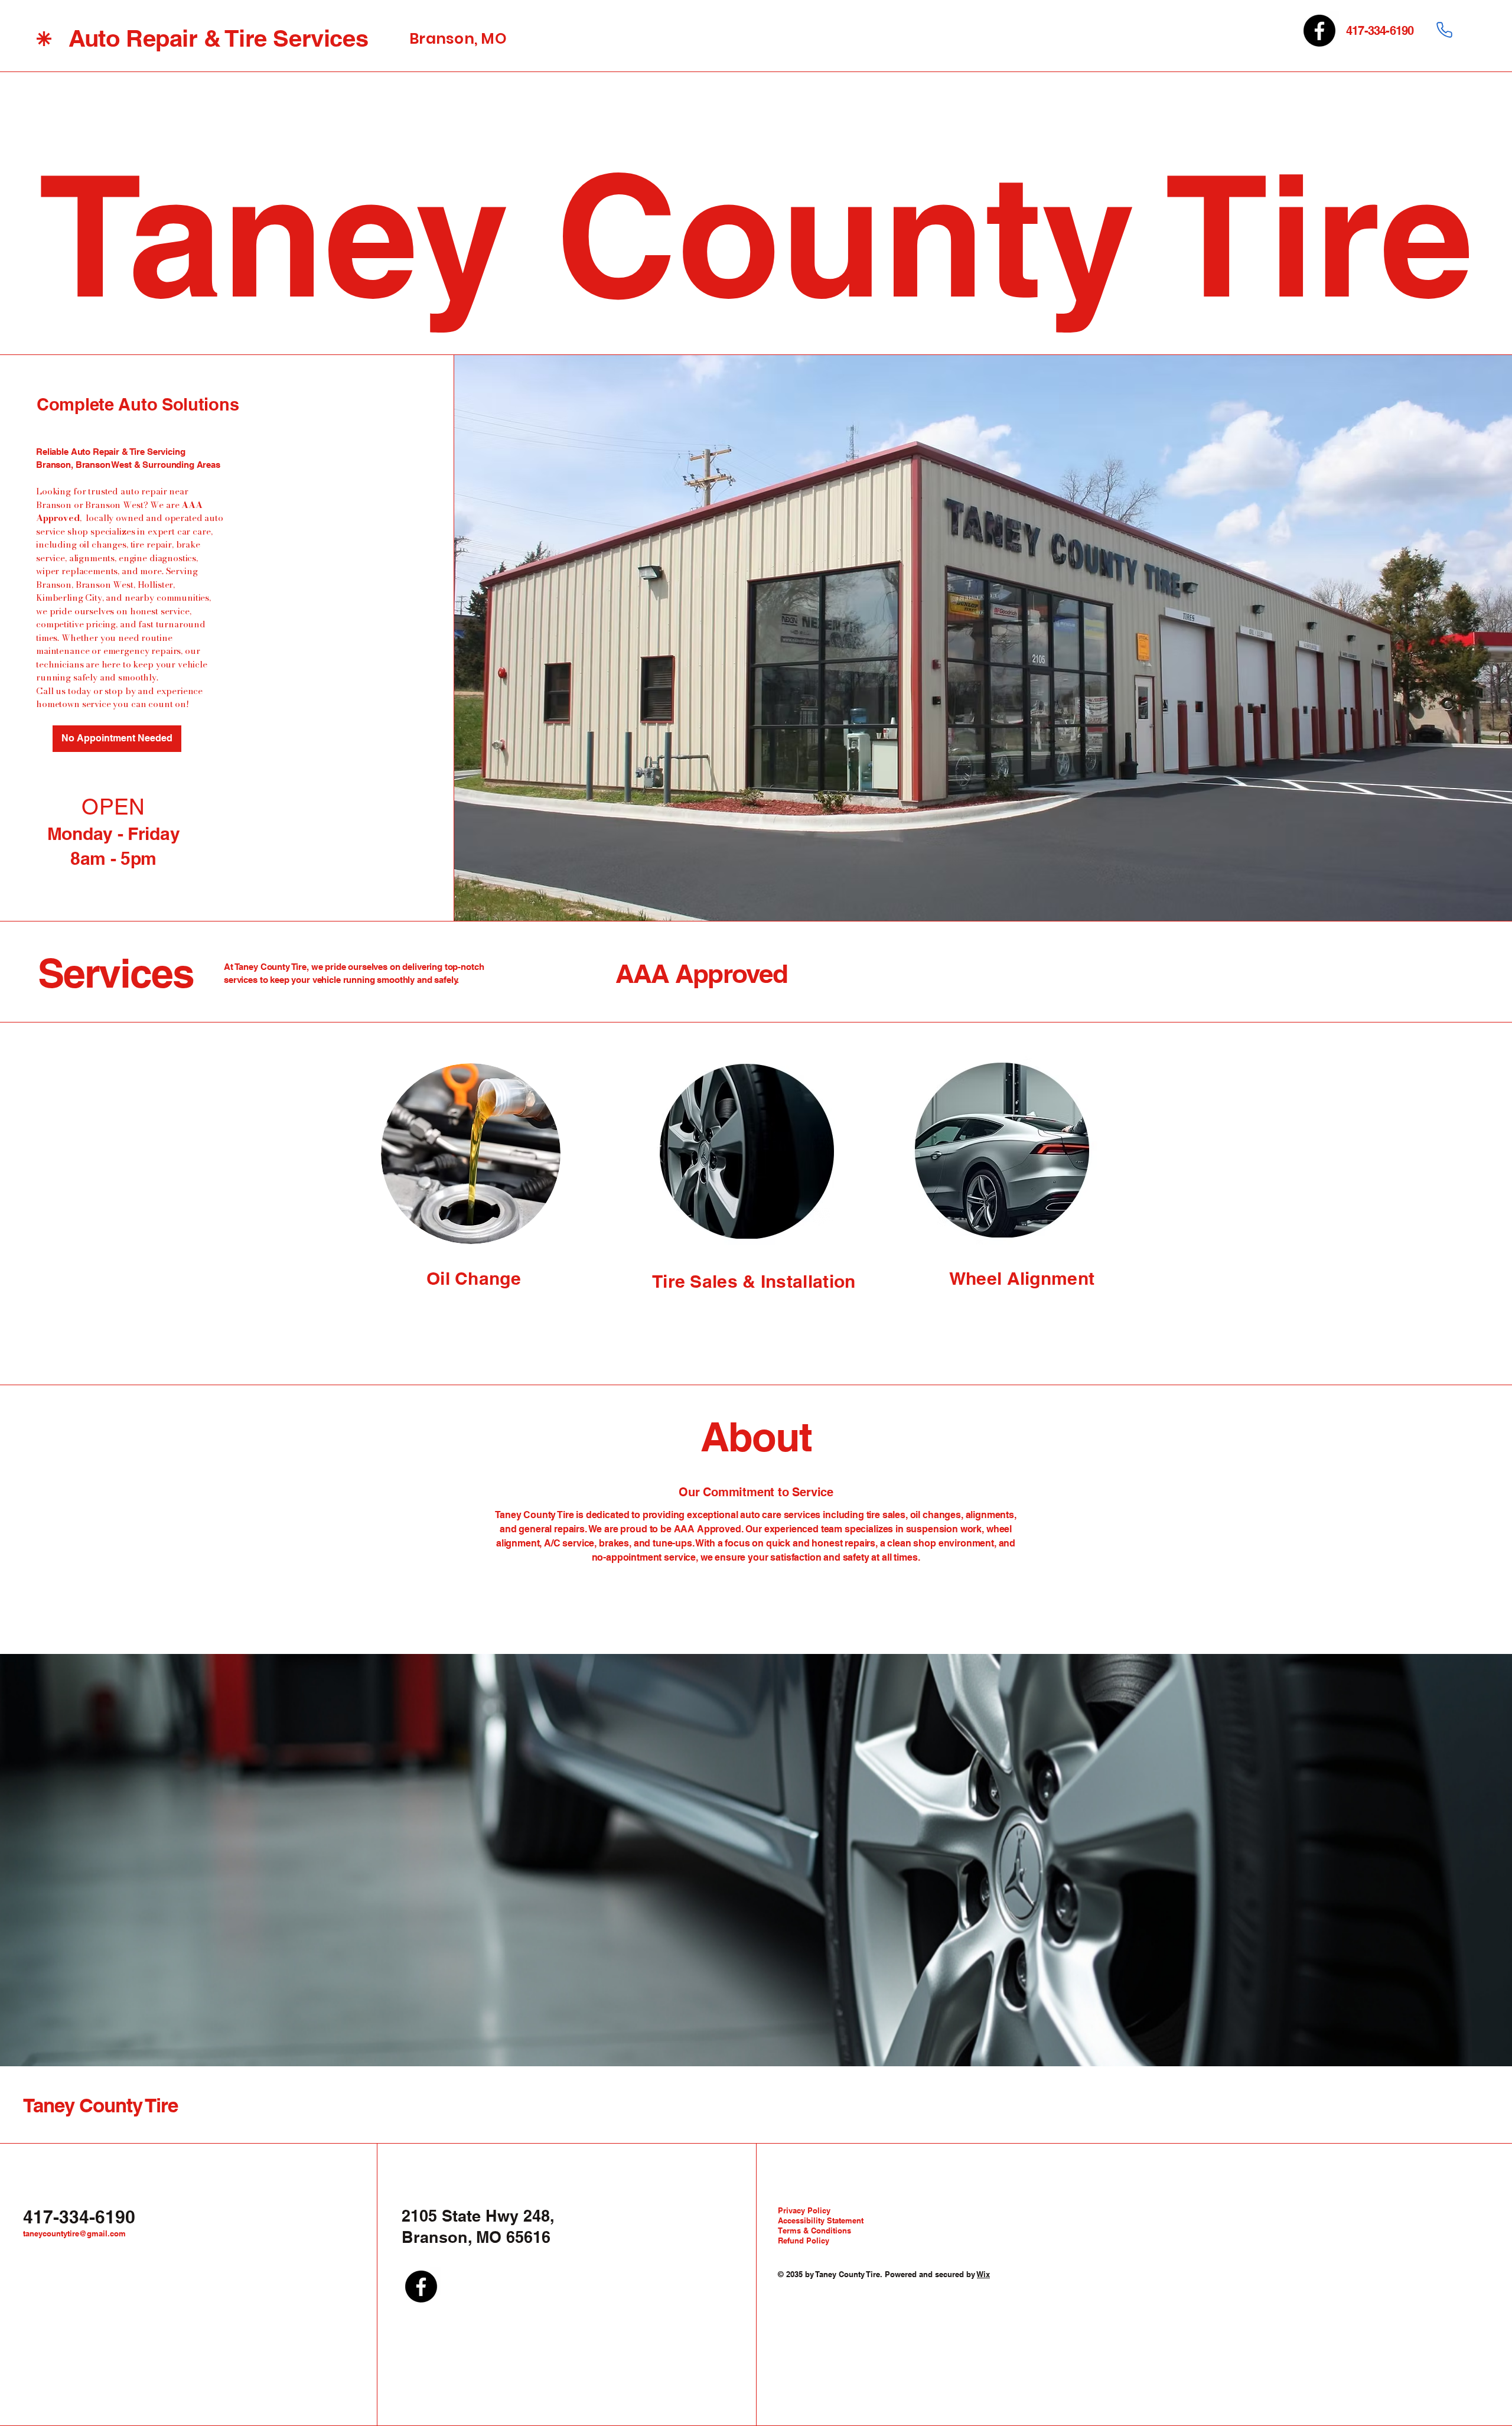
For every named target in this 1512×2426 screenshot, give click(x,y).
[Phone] (1444, 30)
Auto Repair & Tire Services (218, 38)
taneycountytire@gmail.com (74, 2233)
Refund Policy (804, 2241)
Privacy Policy (804, 2210)
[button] (117, 739)
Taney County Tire (100, 2105)
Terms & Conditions (814, 2230)
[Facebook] (1319, 31)
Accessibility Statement (821, 2220)
